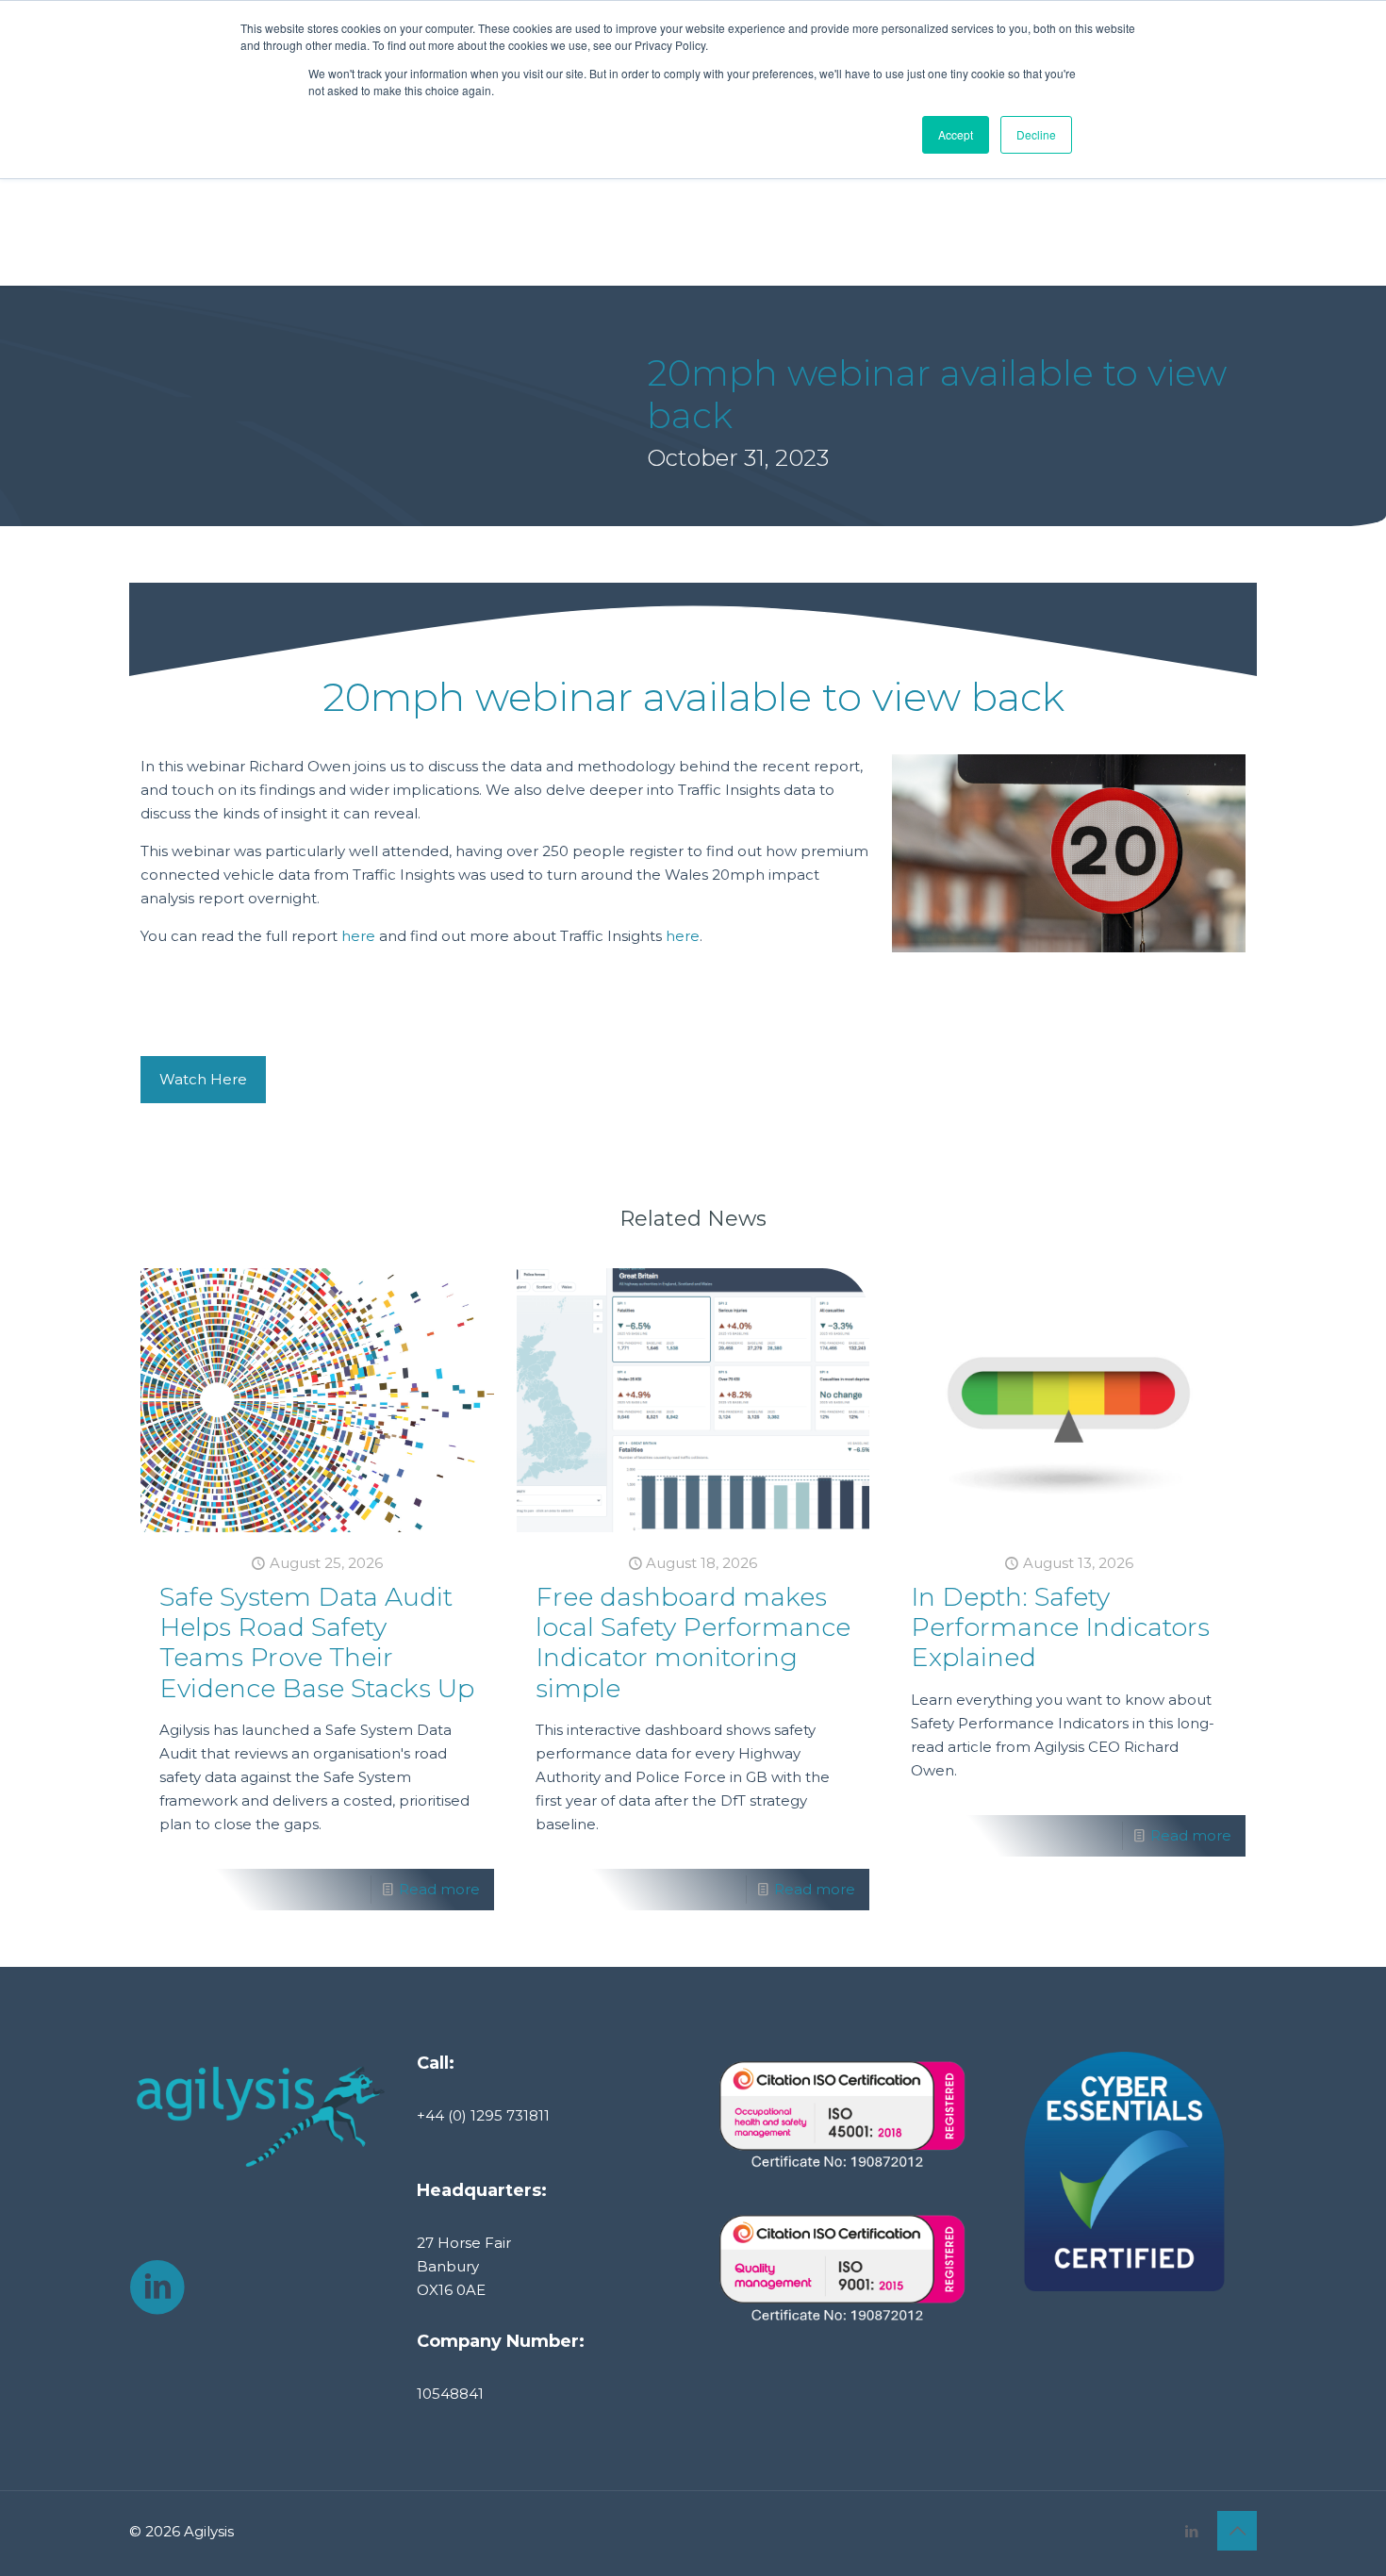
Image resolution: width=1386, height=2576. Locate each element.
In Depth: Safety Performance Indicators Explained (1060, 1627)
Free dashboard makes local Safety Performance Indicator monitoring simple (693, 1643)
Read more (439, 1889)
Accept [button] (956, 134)
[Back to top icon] (1237, 2531)
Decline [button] (1036, 134)
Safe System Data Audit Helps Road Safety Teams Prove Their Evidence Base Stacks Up (317, 1643)
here (358, 936)
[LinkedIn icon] (1191, 2531)
